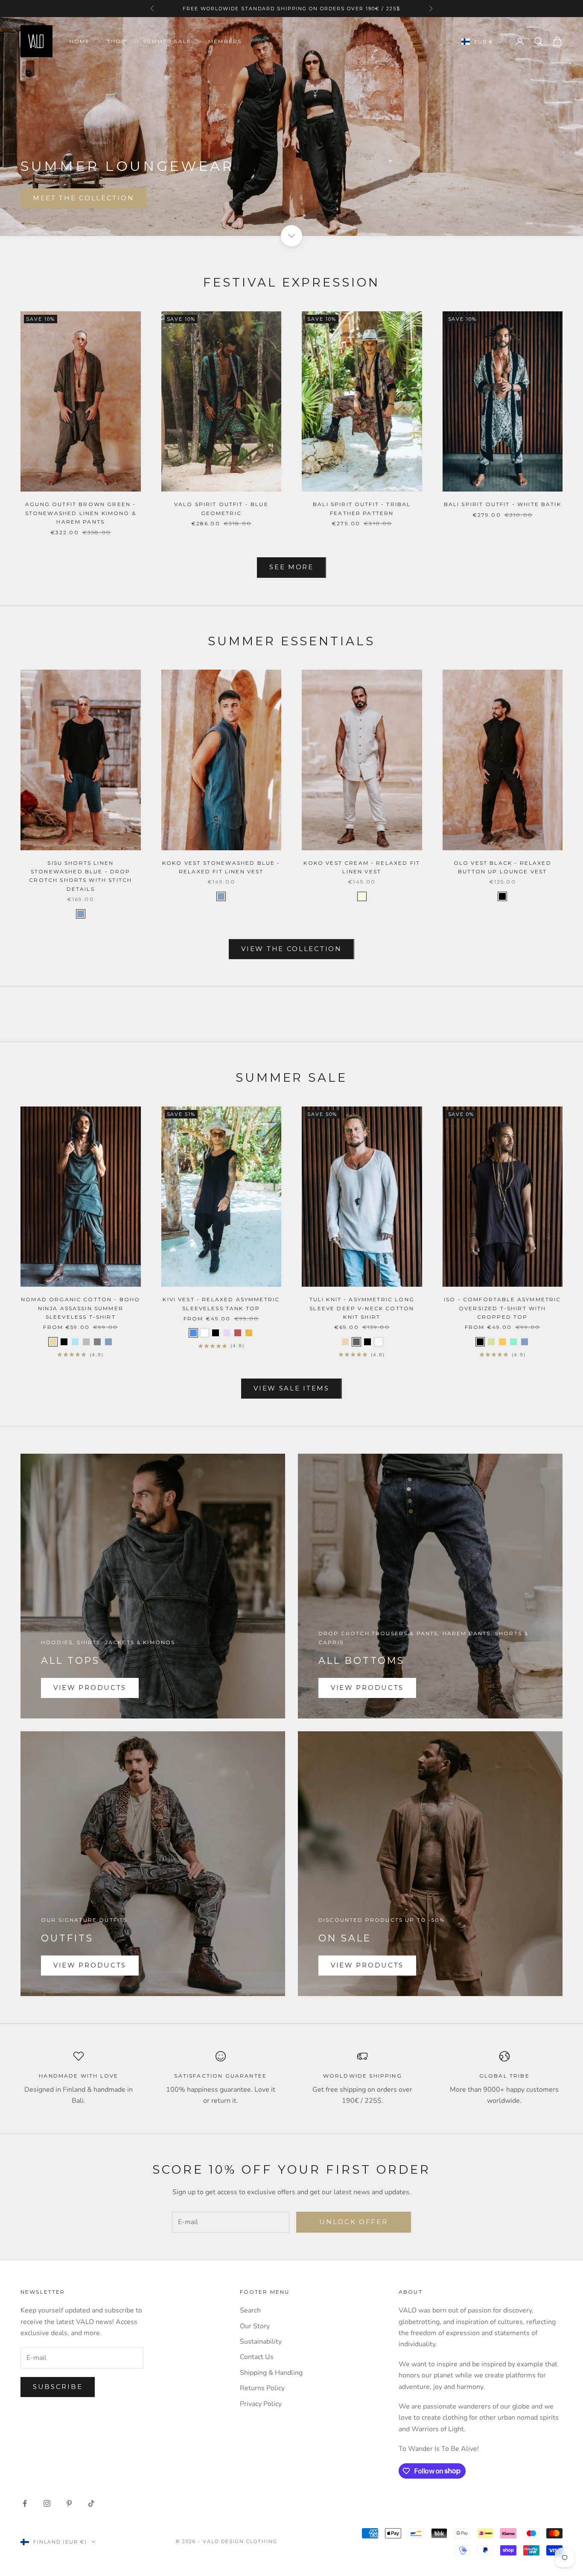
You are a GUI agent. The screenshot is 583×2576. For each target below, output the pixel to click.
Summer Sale (167, 41)
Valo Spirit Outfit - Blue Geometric (221, 508)
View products (90, 1688)
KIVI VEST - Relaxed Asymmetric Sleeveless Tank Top (221, 1304)
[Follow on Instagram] (47, 2503)
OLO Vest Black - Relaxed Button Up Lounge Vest (503, 867)
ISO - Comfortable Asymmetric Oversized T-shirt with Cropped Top (502, 1308)
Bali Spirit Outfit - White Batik (503, 504)
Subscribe (58, 2387)
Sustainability (261, 2342)
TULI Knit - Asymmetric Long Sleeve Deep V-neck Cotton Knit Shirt (362, 1308)
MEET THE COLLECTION (83, 198)
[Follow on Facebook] (25, 2503)
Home (80, 41)
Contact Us (257, 2357)
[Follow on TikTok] (91, 2503)
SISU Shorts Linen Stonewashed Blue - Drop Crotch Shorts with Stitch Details (80, 876)
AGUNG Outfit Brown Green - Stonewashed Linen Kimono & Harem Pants (81, 513)
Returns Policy (262, 2388)
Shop (117, 41)
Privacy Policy (261, 2404)
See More (291, 567)
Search (250, 2310)
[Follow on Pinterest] (69, 2503)
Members (225, 41)
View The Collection (291, 949)
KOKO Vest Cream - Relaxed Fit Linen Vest (362, 867)
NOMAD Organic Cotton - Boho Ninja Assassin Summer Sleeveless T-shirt (80, 1308)
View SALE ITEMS (291, 1388)
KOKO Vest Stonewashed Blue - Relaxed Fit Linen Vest (221, 867)
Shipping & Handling (271, 2373)
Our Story (255, 2326)
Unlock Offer (353, 2222)
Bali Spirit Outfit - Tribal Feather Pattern (362, 508)
